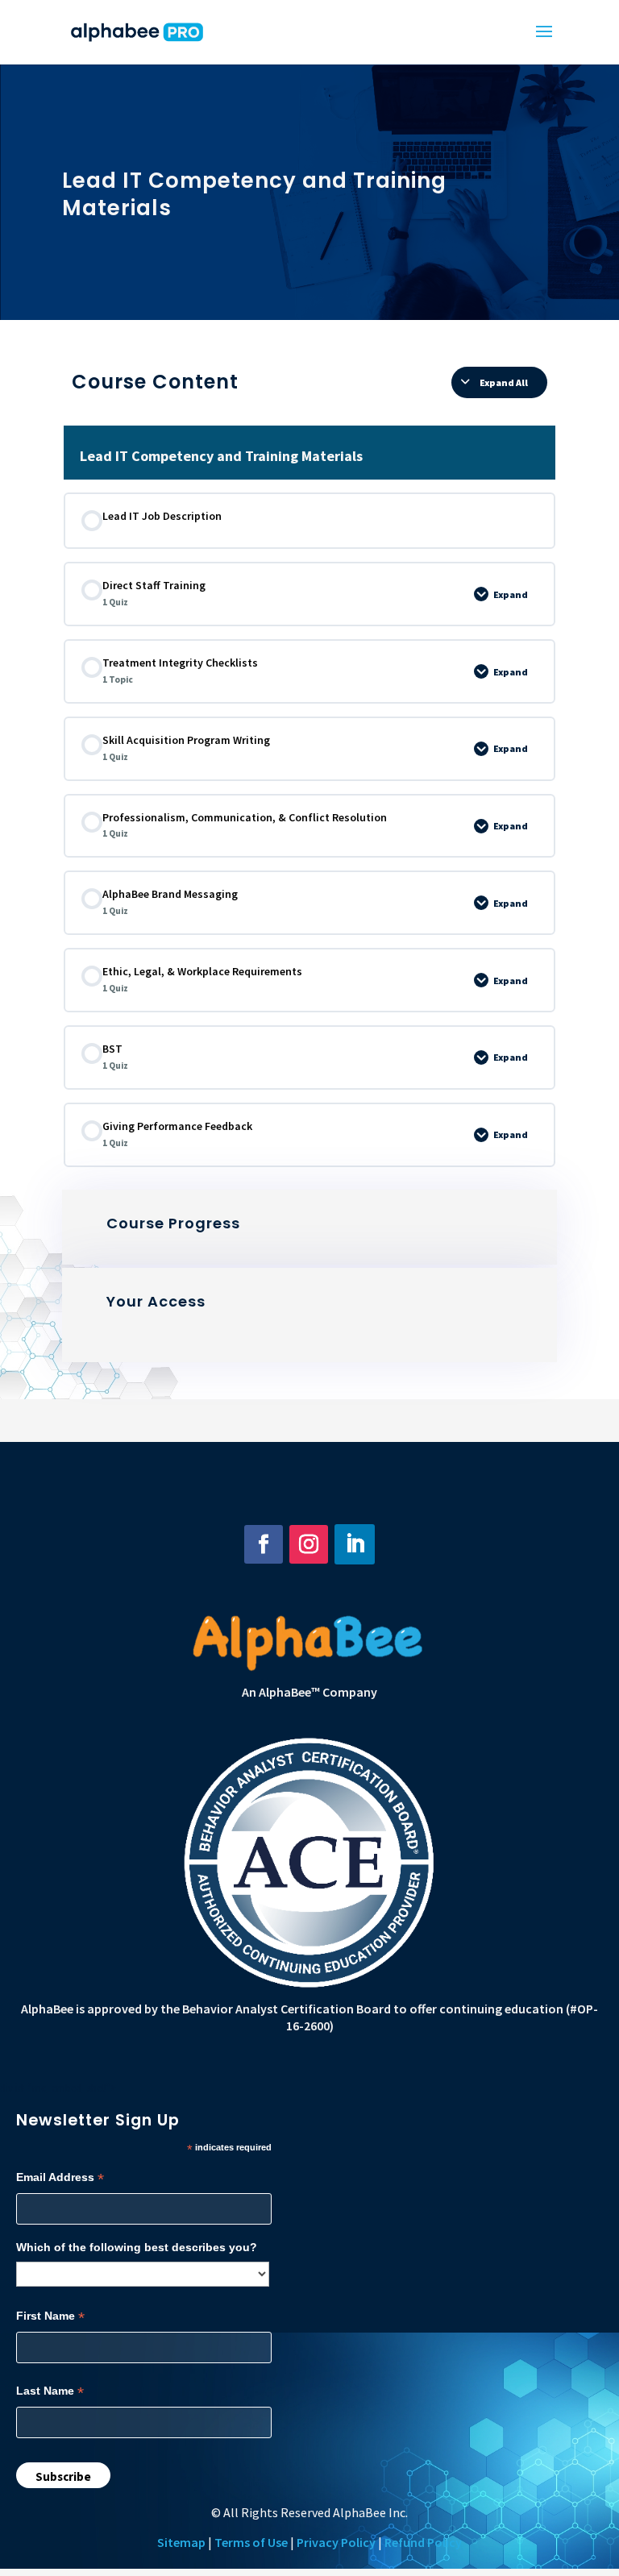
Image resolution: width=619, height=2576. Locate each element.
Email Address (60, 2177)
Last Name (50, 2391)
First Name (50, 2316)
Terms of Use (251, 2542)
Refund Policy (423, 2542)
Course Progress (173, 1223)
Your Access (156, 1301)
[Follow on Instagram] (309, 1544)
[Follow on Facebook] (264, 1544)
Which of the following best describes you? (137, 2247)
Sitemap (181, 2542)
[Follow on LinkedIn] (355, 1544)
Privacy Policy (336, 2542)
